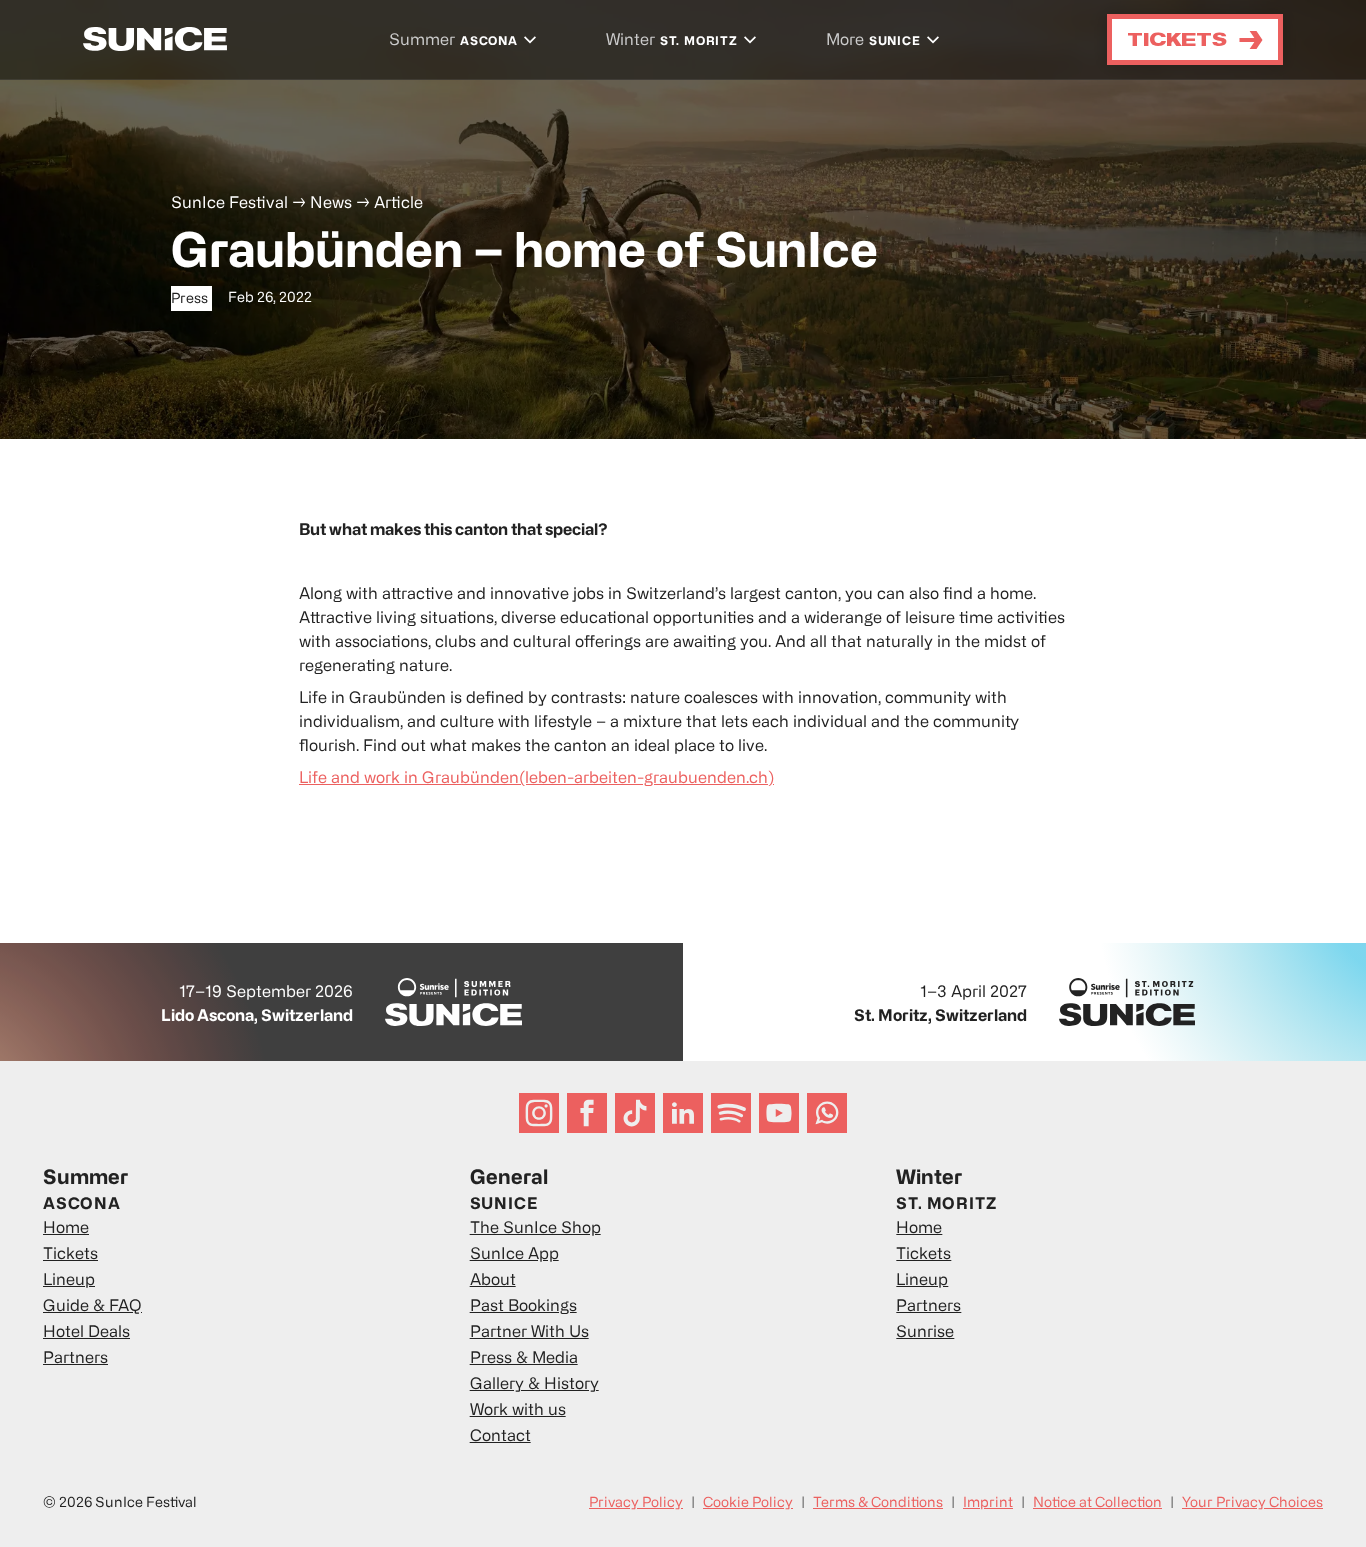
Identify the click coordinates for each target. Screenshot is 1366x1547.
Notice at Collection (1097, 1503)
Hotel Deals (86, 1333)
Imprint (988, 1503)
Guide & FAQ (92, 1307)
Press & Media (524, 1359)
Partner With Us (529, 1333)
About (493, 1281)
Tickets (70, 1255)
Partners (75, 1359)
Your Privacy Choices (1252, 1503)
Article (398, 204)
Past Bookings (523, 1307)
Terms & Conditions (878, 1503)
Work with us (518, 1411)
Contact (500, 1437)
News (331, 204)
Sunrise (925, 1333)
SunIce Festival (229, 204)
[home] (155, 39)
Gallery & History (534, 1385)
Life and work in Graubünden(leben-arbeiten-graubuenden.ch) (536, 779)
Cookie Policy (748, 1503)
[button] (465, 41)
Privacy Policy (636, 1503)
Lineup (69, 1281)
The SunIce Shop (535, 1229)
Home (66, 1229)
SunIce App (514, 1255)
